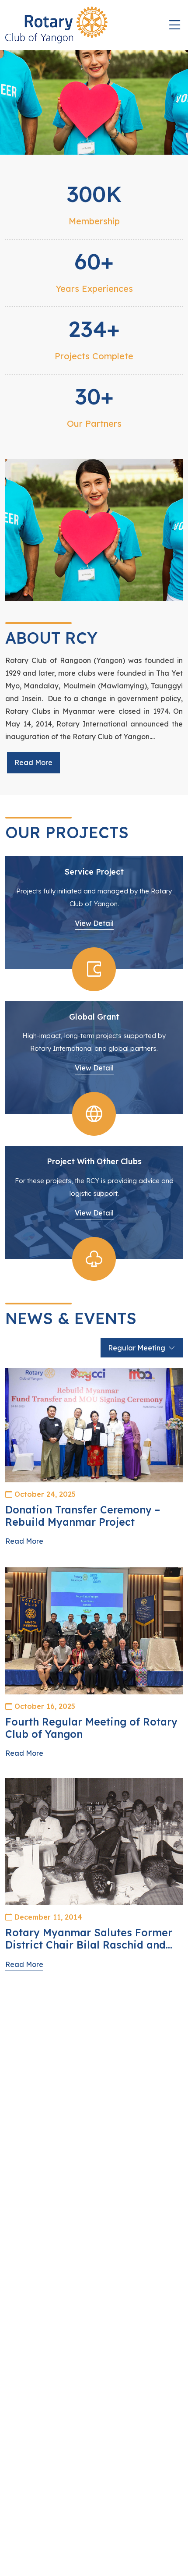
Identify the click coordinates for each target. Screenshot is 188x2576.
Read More (33, 762)
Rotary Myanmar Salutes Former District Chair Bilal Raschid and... (89, 1939)
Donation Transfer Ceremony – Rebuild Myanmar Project (83, 1516)
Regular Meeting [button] (137, 1348)
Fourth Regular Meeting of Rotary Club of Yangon (91, 1728)
